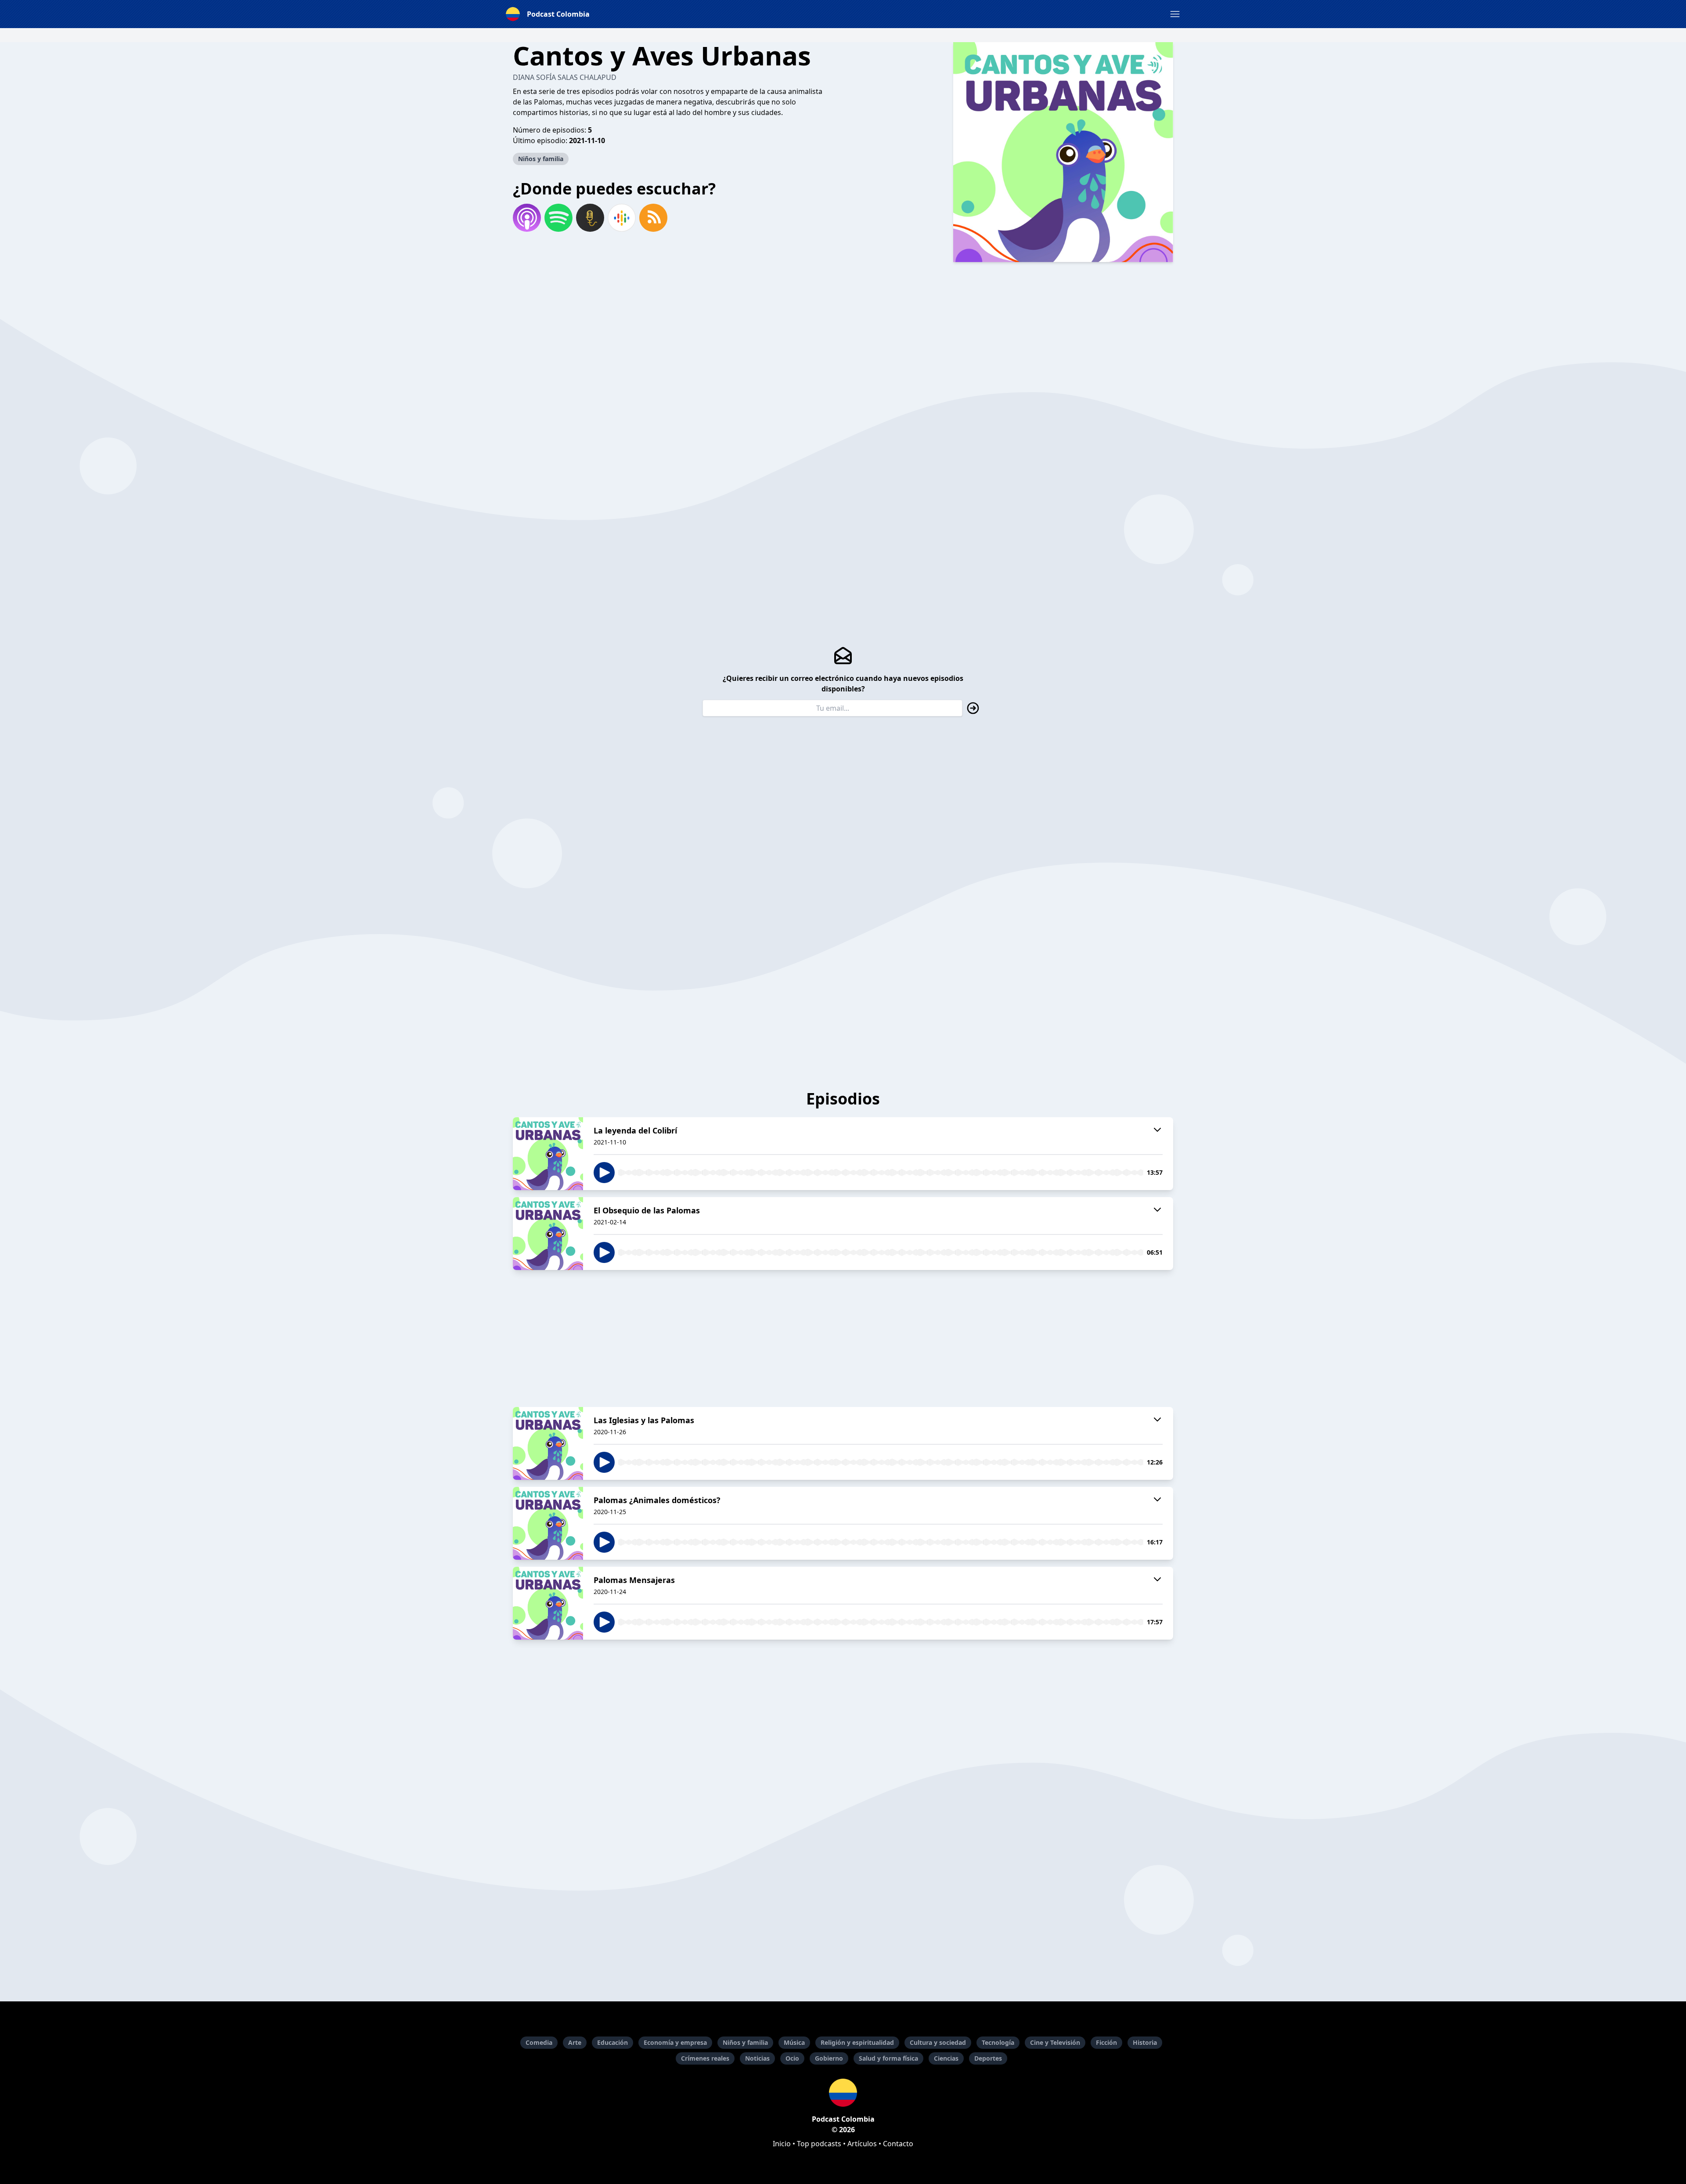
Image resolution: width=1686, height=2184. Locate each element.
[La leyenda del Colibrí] (548, 1154)
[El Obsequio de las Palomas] (548, 1234)
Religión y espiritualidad (857, 2042)
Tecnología (998, 2042)
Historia (1145, 2042)
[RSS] (653, 218)
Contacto (898, 2144)
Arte (575, 2042)
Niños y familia (541, 159)
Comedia (539, 2042)
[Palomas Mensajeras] (548, 1603)
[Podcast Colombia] (843, 2093)
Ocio (792, 2058)
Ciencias (946, 2058)
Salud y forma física (888, 2058)
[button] (1175, 14)
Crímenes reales (705, 2058)
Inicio (782, 2144)
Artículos (862, 2144)
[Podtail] (590, 218)
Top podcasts (819, 2144)
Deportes (988, 2058)
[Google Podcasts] (622, 218)
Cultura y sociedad (938, 2042)
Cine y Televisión (1055, 2042)
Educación (612, 2042)
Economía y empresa (675, 2042)
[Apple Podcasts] (527, 218)
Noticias (757, 2058)
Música (794, 2042)
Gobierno (829, 2058)
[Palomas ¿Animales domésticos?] (548, 1523)
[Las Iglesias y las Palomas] (548, 1443)
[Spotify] (558, 218)
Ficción (1106, 2042)
